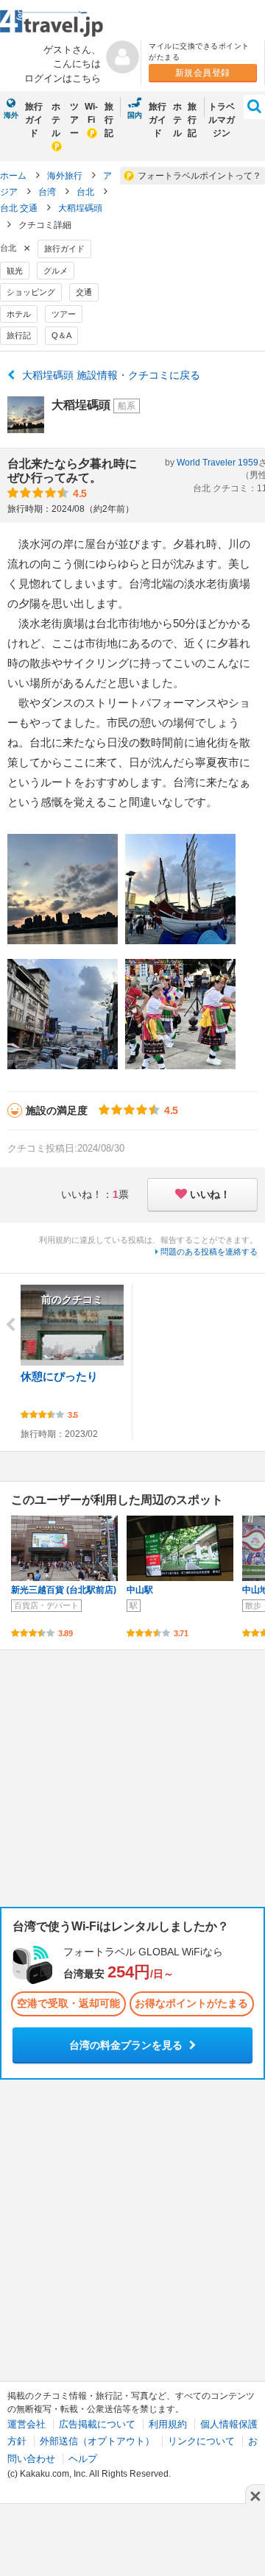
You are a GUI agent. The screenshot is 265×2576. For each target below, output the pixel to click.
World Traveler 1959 (218, 463)
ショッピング (31, 292)
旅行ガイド (34, 120)
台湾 (48, 192)
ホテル (56, 120)
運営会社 (26, 2424)
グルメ (56, 271)
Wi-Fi (91, 113)
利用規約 (168, 2424)
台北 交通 (20, 208)
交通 (84, 292)
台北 (86, 192)
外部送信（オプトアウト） (97, 2441)
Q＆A (61, 335)
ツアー (74, 120)
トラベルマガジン (222, 120)
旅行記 (109, 120)
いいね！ (210, 1194)
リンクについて (201, 2441)
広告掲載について (97, 2424)
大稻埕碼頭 (80, 208)
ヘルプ (83, 2459)
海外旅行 (66, 176)
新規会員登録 (203, 73)
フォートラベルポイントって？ (199, 176)
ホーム (13, 176)
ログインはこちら (63, 78)
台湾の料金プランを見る (127, 2045)
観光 (15, 271)
